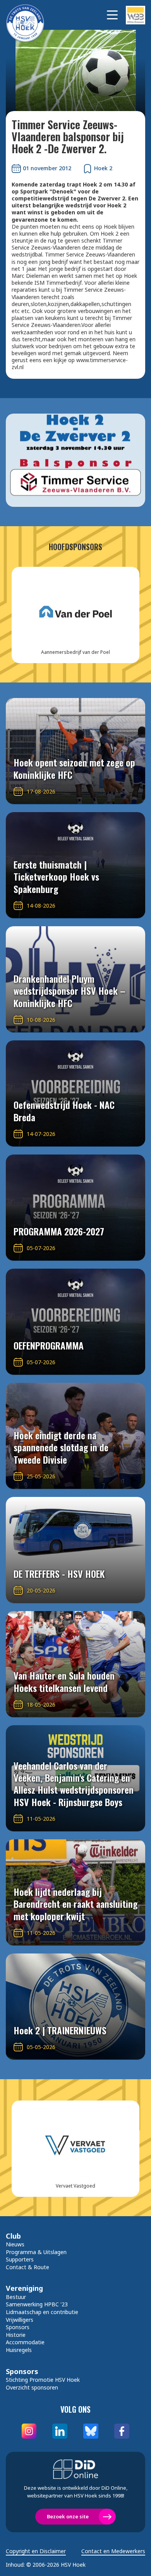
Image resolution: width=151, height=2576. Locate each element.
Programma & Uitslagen (36, 2252)
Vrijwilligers (20, 2320)
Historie (16, 2335)
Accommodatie (25, 2342)
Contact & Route (27, 2267)
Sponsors (18, 2327)
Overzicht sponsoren (32, 2387)
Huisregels (19, 2350)
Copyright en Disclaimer (36, 2551)
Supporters (20, 2259)
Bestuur (16, 2297)
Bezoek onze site (68, 2516)
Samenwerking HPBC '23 (37, 2304)
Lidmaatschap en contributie (42, 2312)
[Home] (29, 15)
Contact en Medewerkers (113, 2551)
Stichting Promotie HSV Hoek (43, 2380)
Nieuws (15, 2244)
